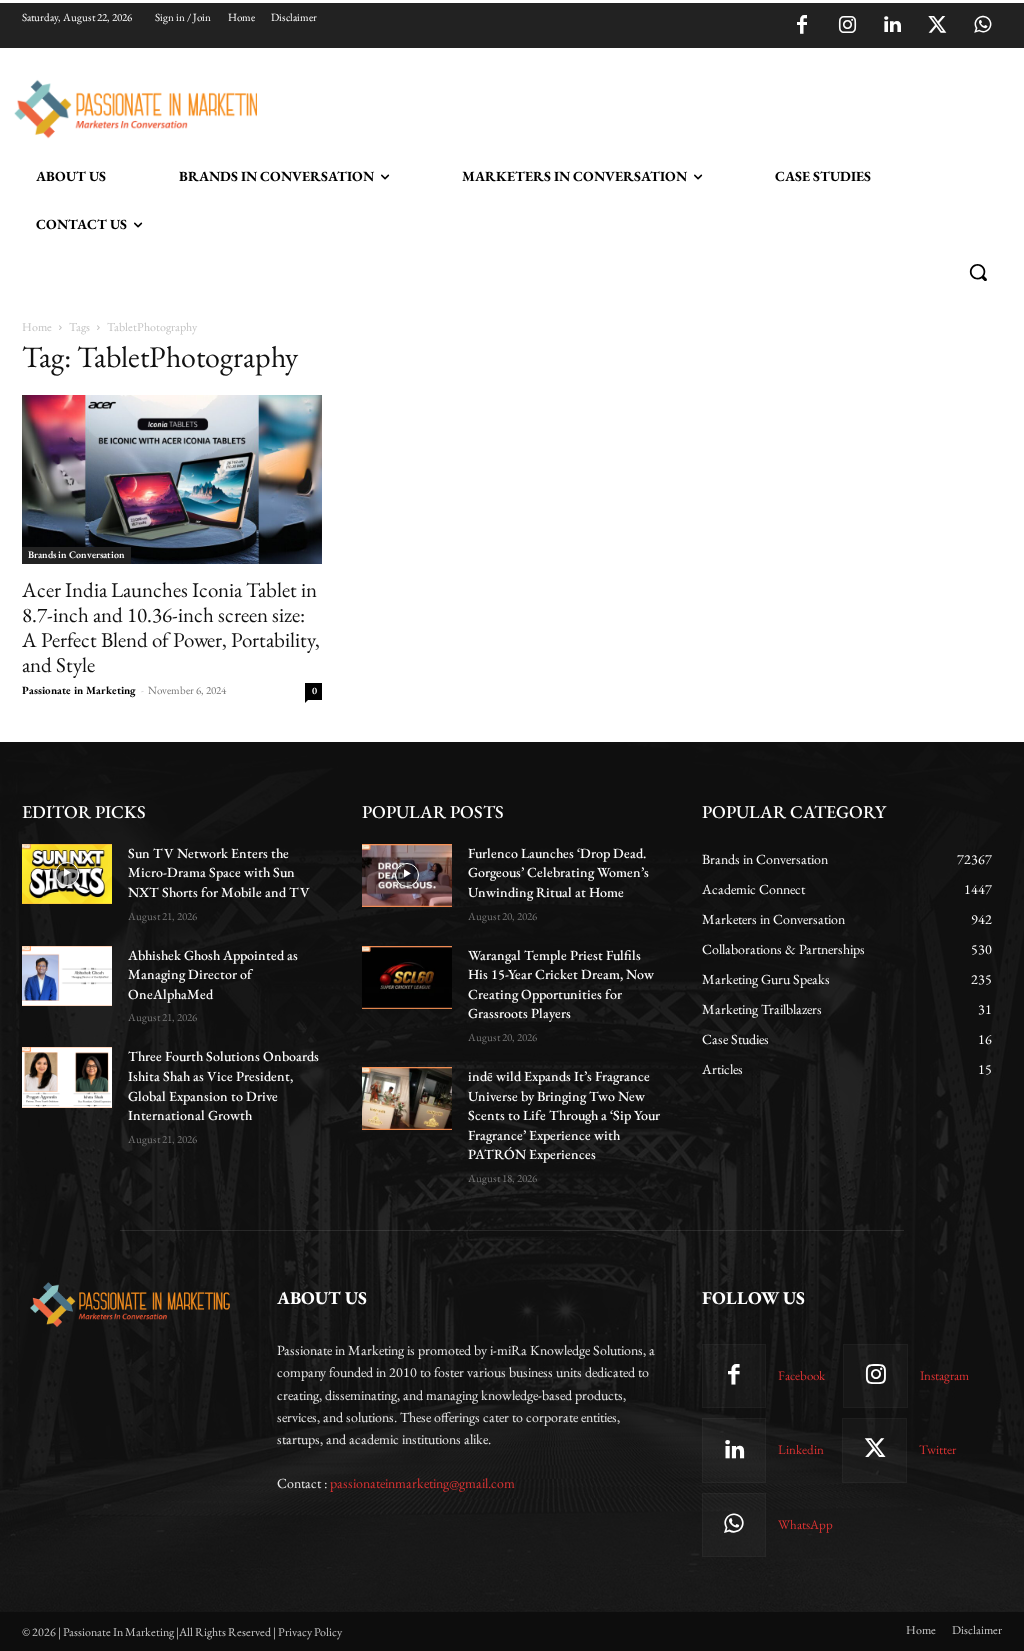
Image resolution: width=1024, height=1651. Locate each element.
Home (37, 327)
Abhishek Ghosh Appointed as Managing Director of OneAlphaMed (213, 974)
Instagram (944, 1375)
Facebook (801, 1375)
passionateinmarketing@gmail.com (422, 1483)
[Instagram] (847, 26)
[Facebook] (802, 26)
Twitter (937, 1449)
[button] (978, 272)
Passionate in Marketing (79, 690)
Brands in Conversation (76, 554)
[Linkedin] (892, 26)
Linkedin (801, 1449)
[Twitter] (937, 26)
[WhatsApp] (982, 26)
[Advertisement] (491, 106)
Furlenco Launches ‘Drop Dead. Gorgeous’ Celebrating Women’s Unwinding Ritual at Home (558, 872)
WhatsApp (805, 1524)
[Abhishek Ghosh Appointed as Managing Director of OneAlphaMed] (67, 976)
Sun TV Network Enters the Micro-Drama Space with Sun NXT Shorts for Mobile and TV (219, 872)
